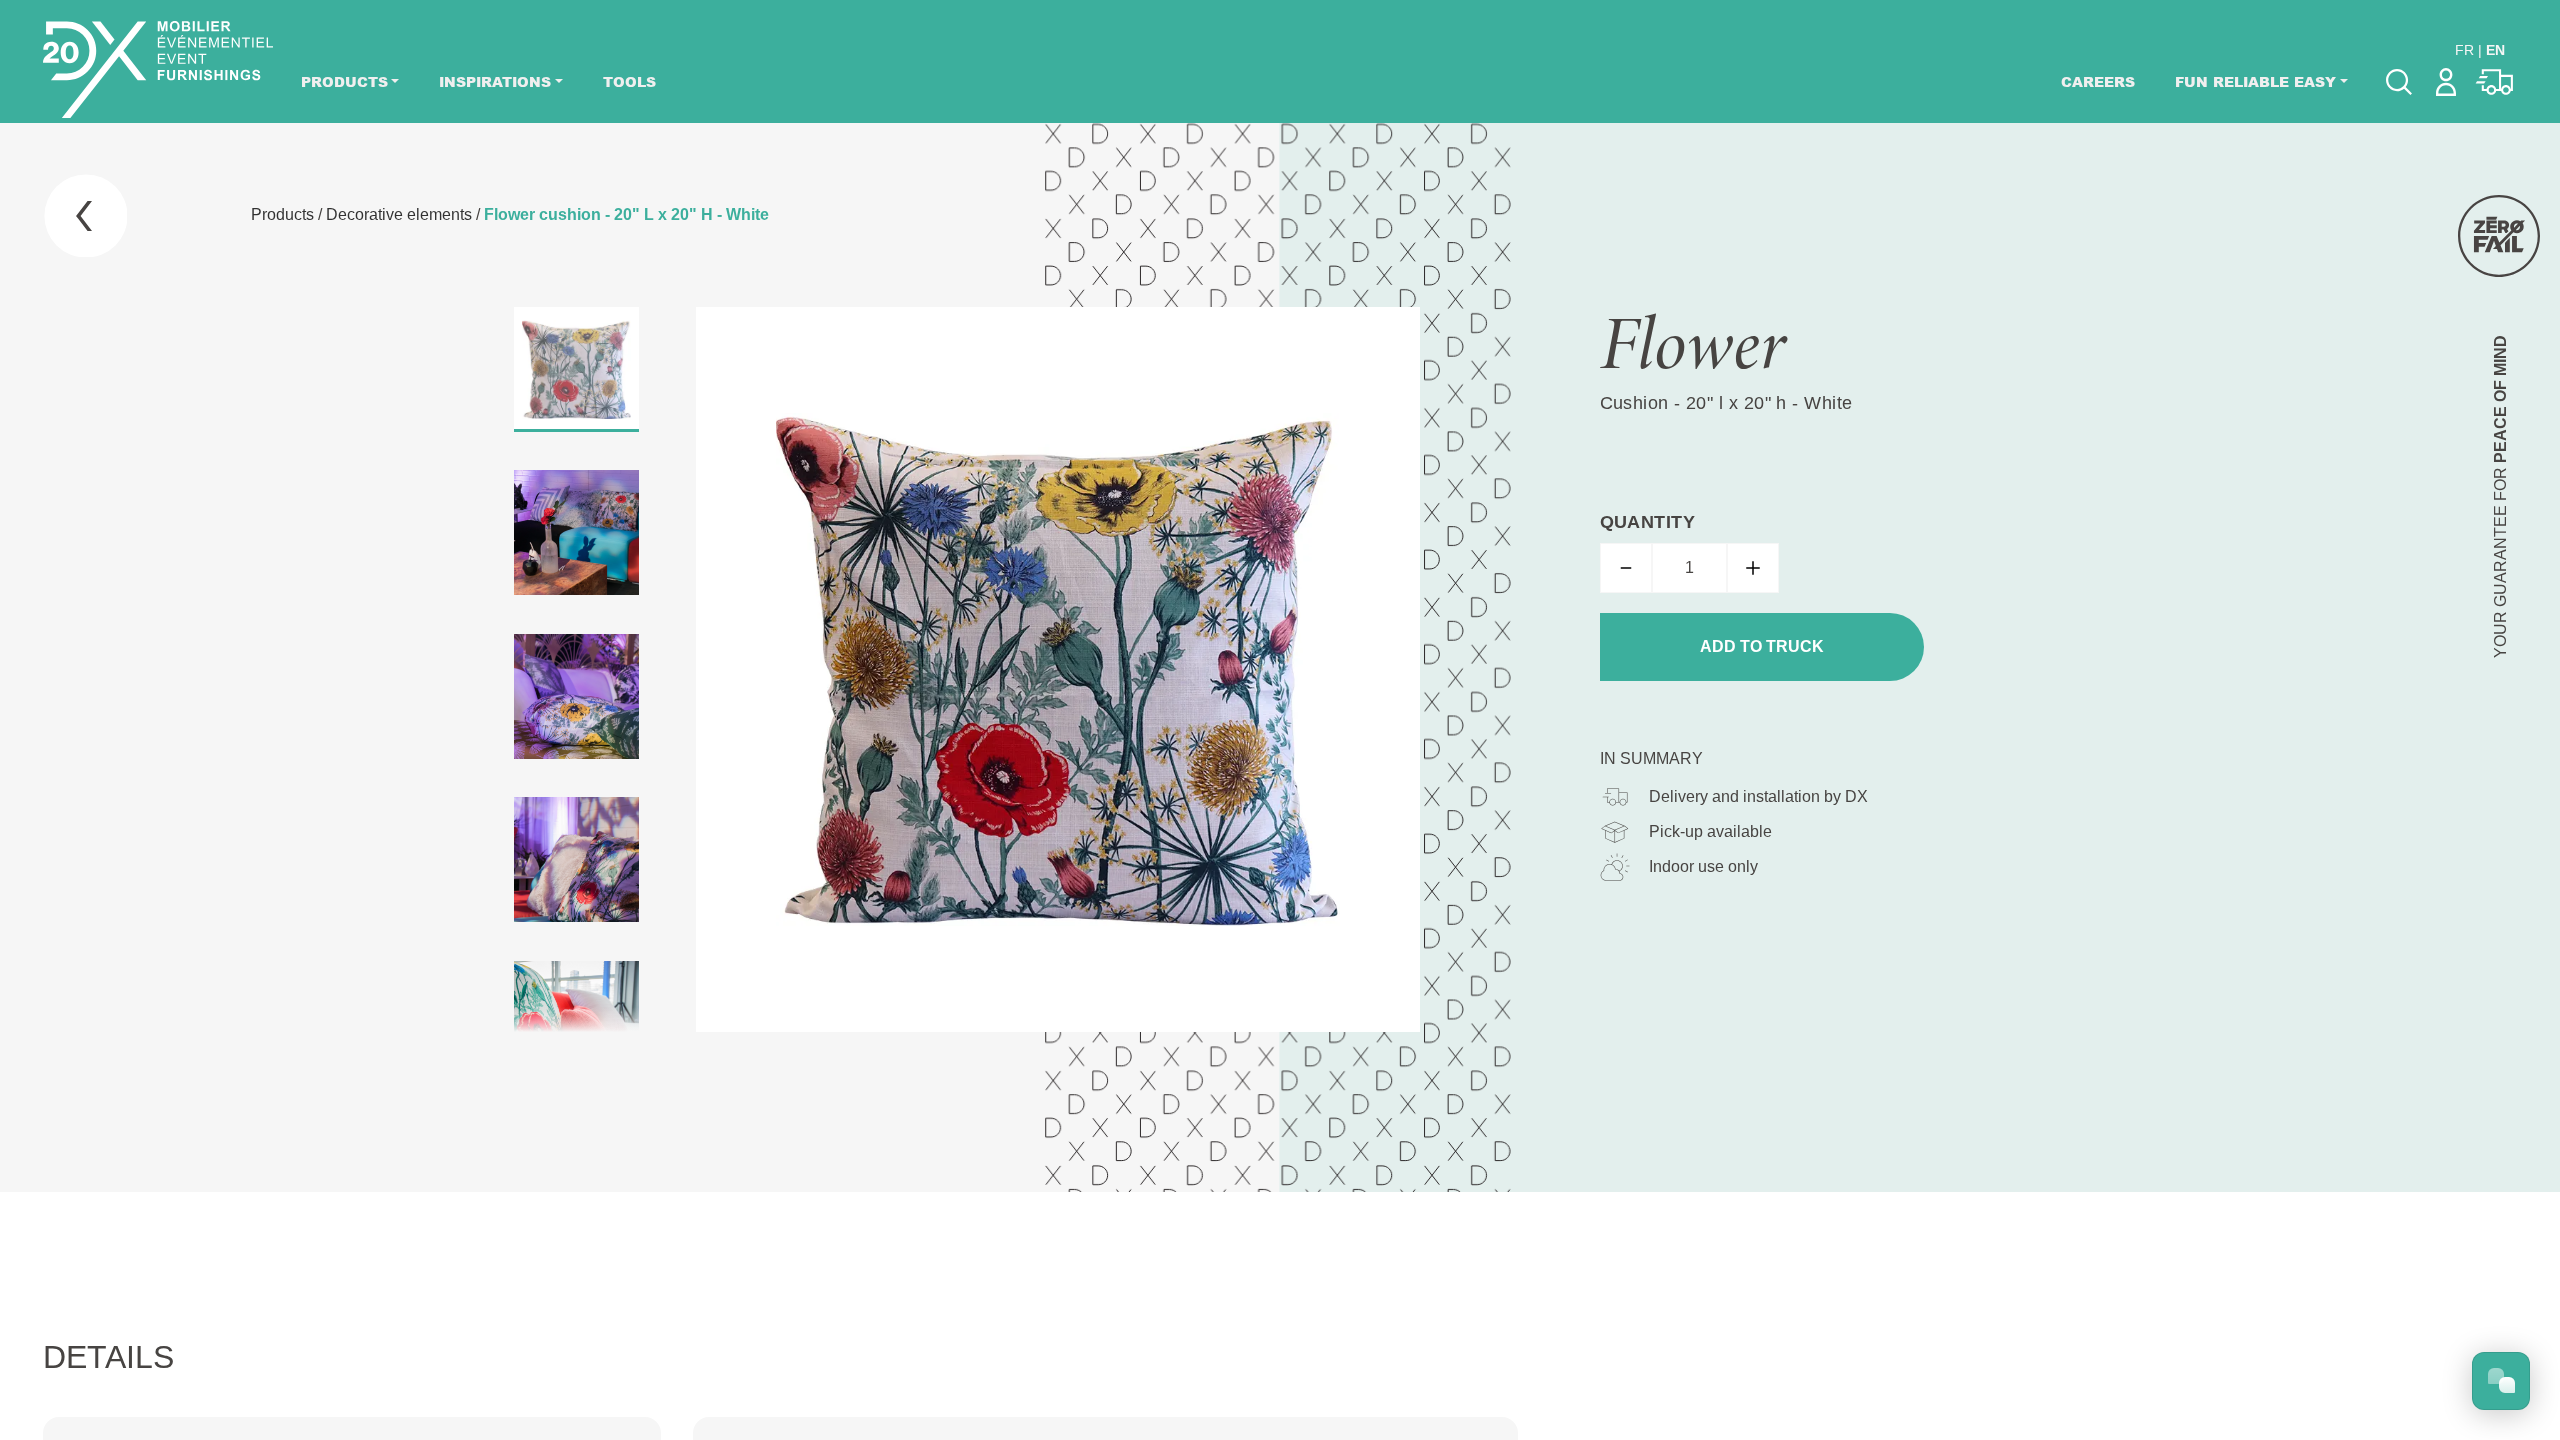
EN (2495, 50)
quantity (1648, 522)
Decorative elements (399, 214)
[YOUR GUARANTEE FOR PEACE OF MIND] (2499, 236)
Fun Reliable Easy (2255, 81)
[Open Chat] (2501, 1381)
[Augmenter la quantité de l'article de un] (1753, 568)
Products (344, 81)
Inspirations (495, 81)
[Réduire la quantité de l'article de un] (1626, 568)
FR (2464, 50)
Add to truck (1762, 646)
